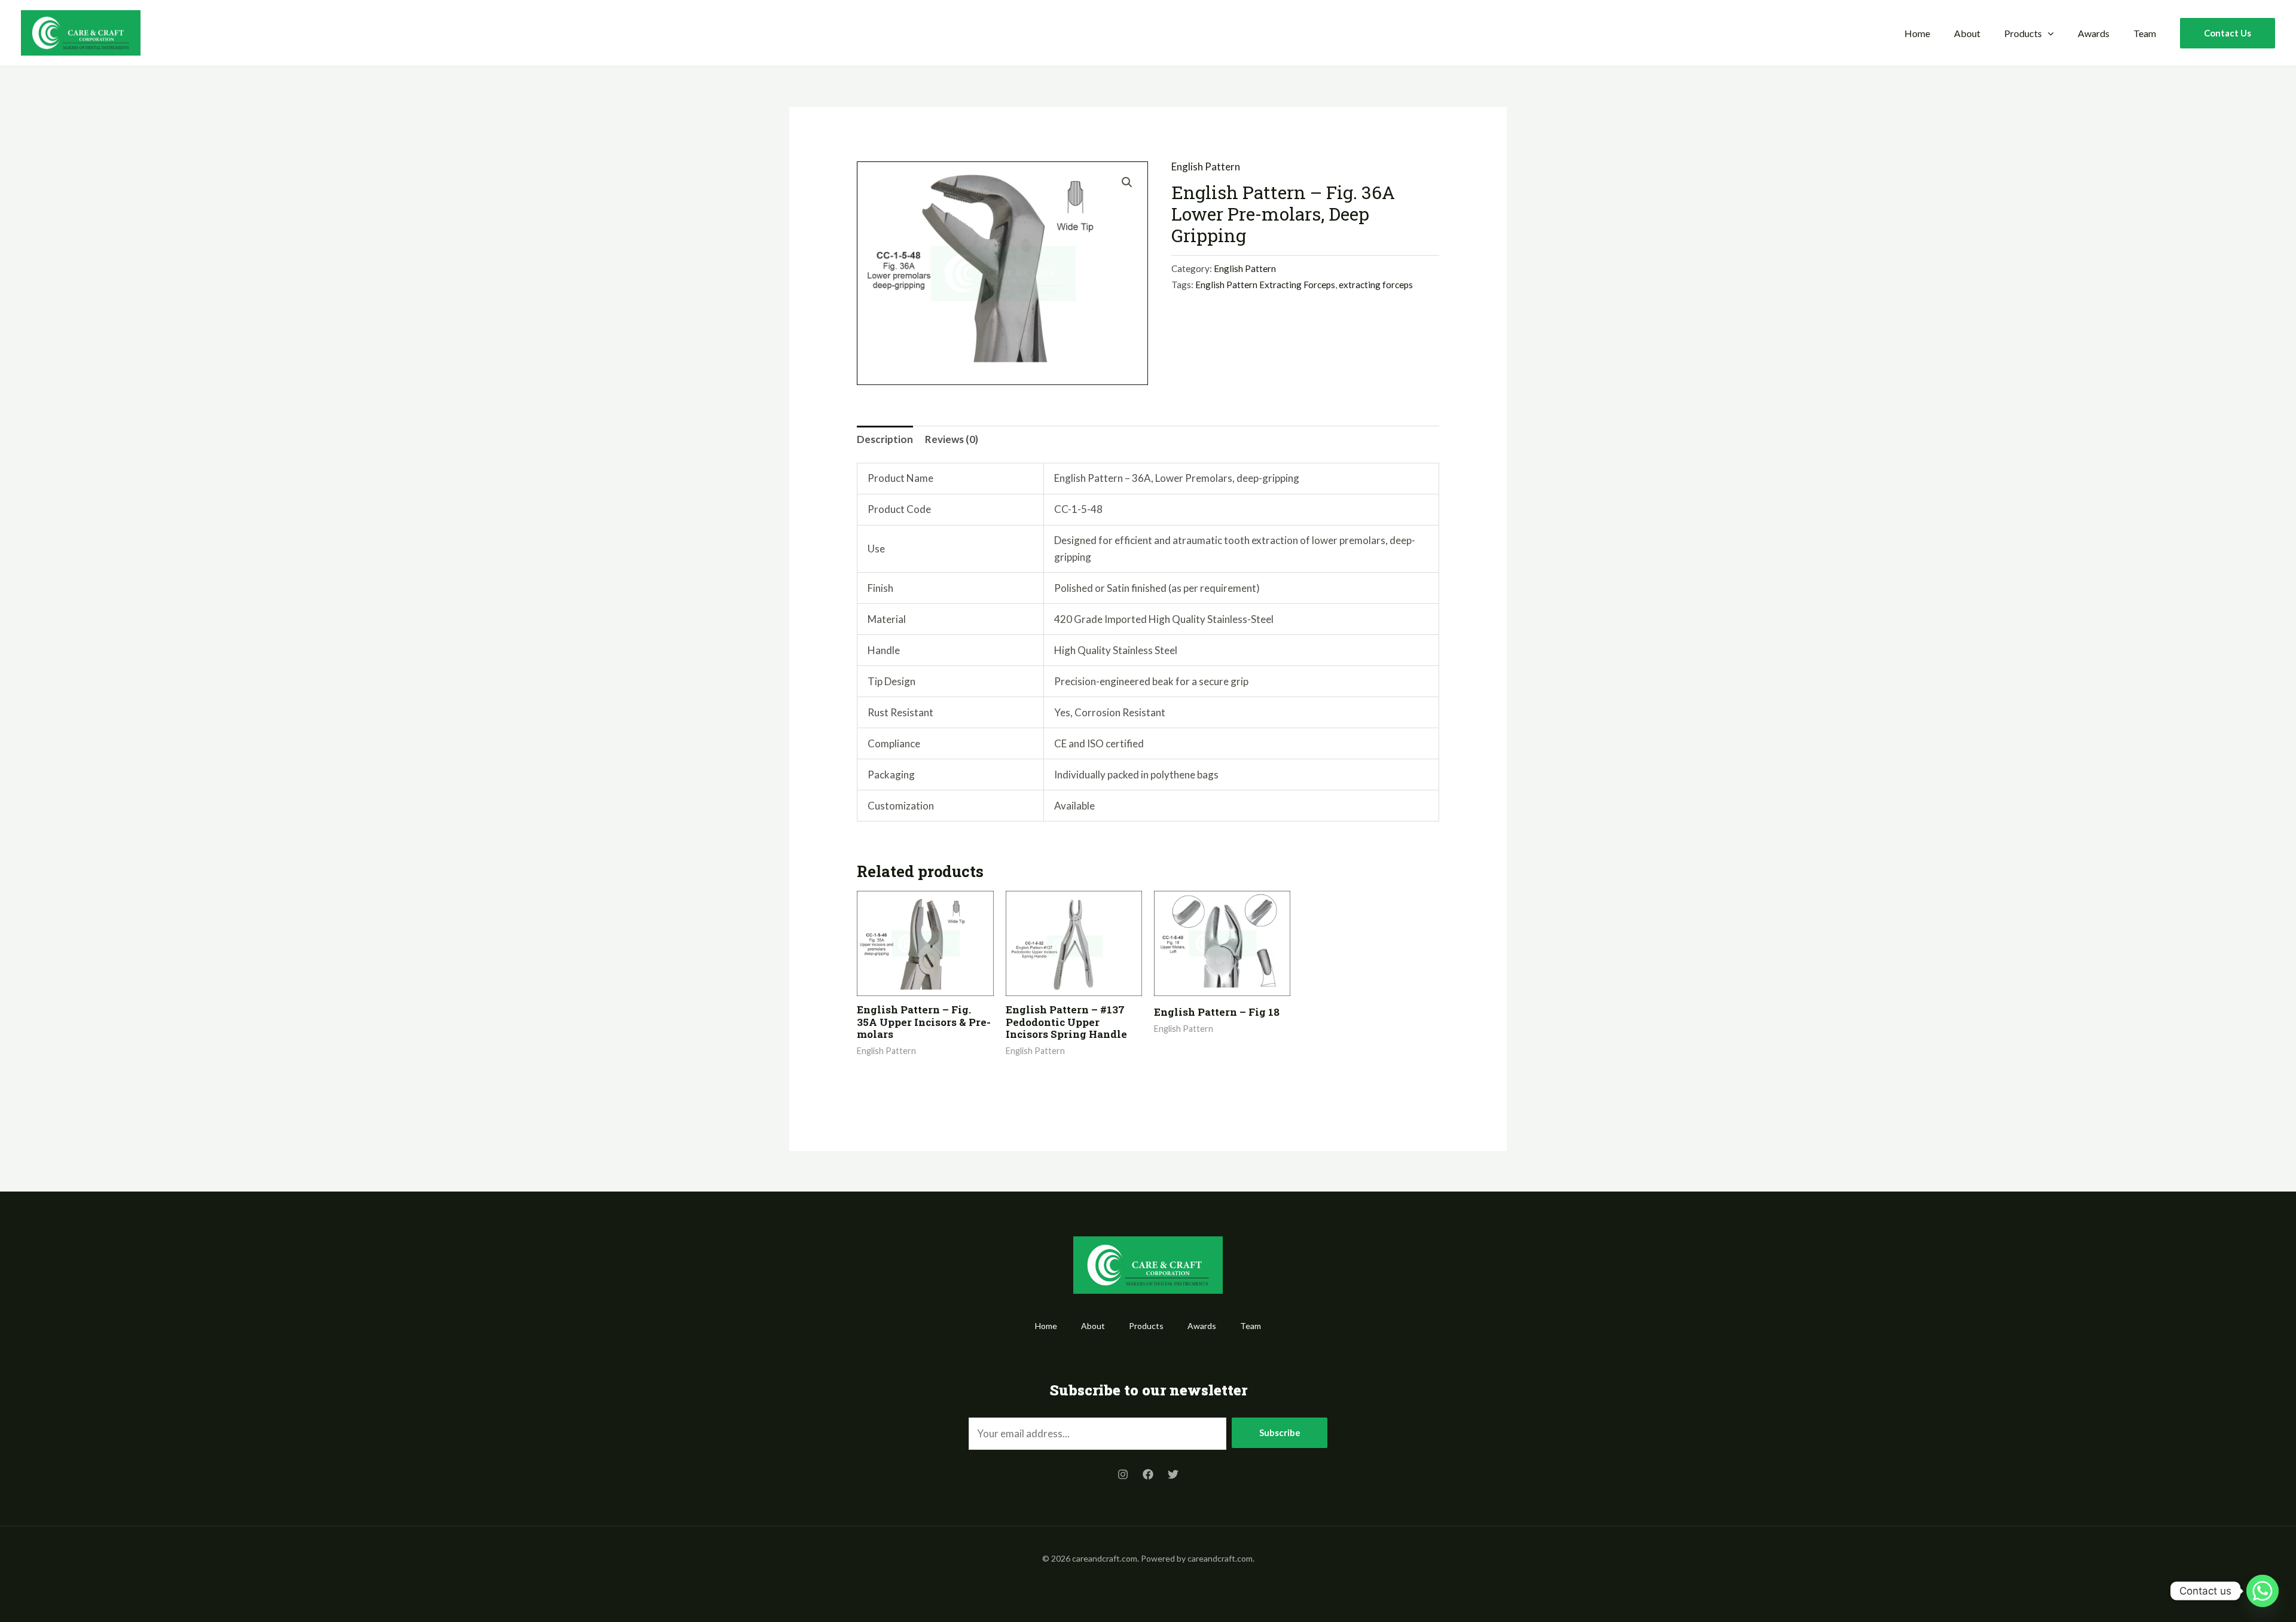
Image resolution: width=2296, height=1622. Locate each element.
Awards (2094, 33)
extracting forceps (1376, 285)
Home (1917, 33)
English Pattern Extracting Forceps (1265, 285)
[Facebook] (1148, 1474)
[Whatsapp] (2263, 1591)
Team (2145, 33)
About (1967, 33)
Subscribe (1280, 1432)
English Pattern (1206, 167)
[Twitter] (1173, 1474)
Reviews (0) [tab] (952, 439)
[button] (2048, 33)
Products (2023, 33)
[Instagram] (1123, 1474)
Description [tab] (885, 439)
